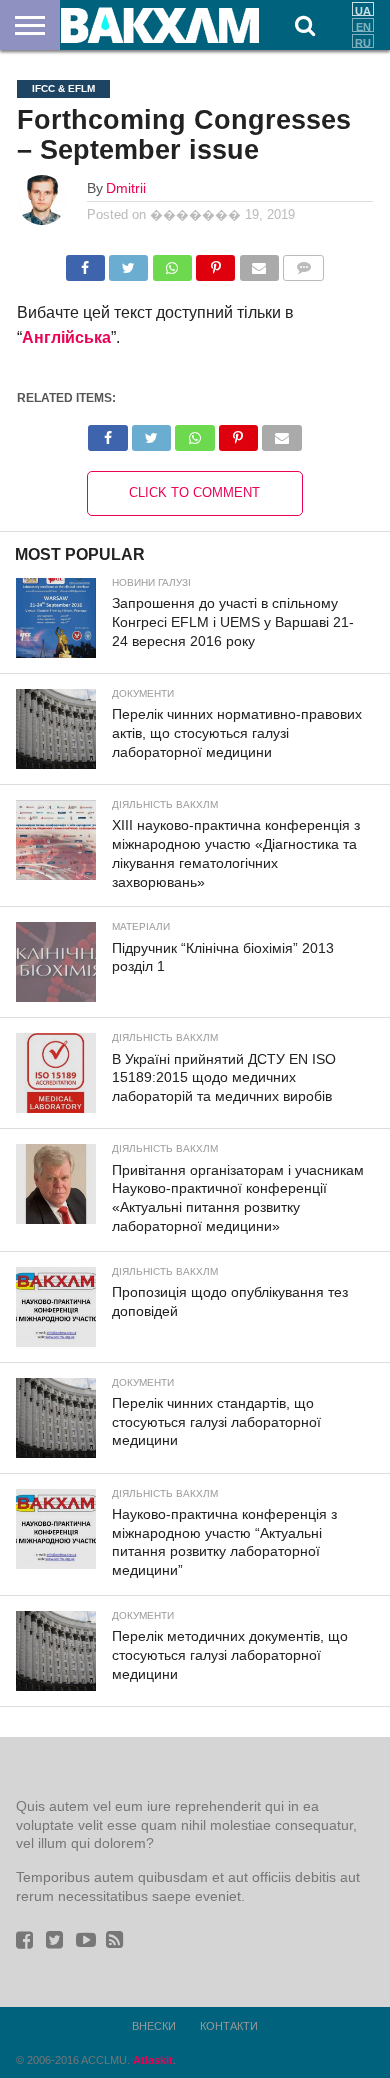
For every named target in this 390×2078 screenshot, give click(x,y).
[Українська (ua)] (363, 9)
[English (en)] (363, 25)
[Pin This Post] (215, 262)
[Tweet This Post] (128, 262)
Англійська (66, 337)
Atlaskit (153, 2060)
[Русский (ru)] (363, 41)
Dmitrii (126, 188)
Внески (154, 2026)
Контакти (229, 2026)
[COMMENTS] (303, 262)
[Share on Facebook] (85, 262)
